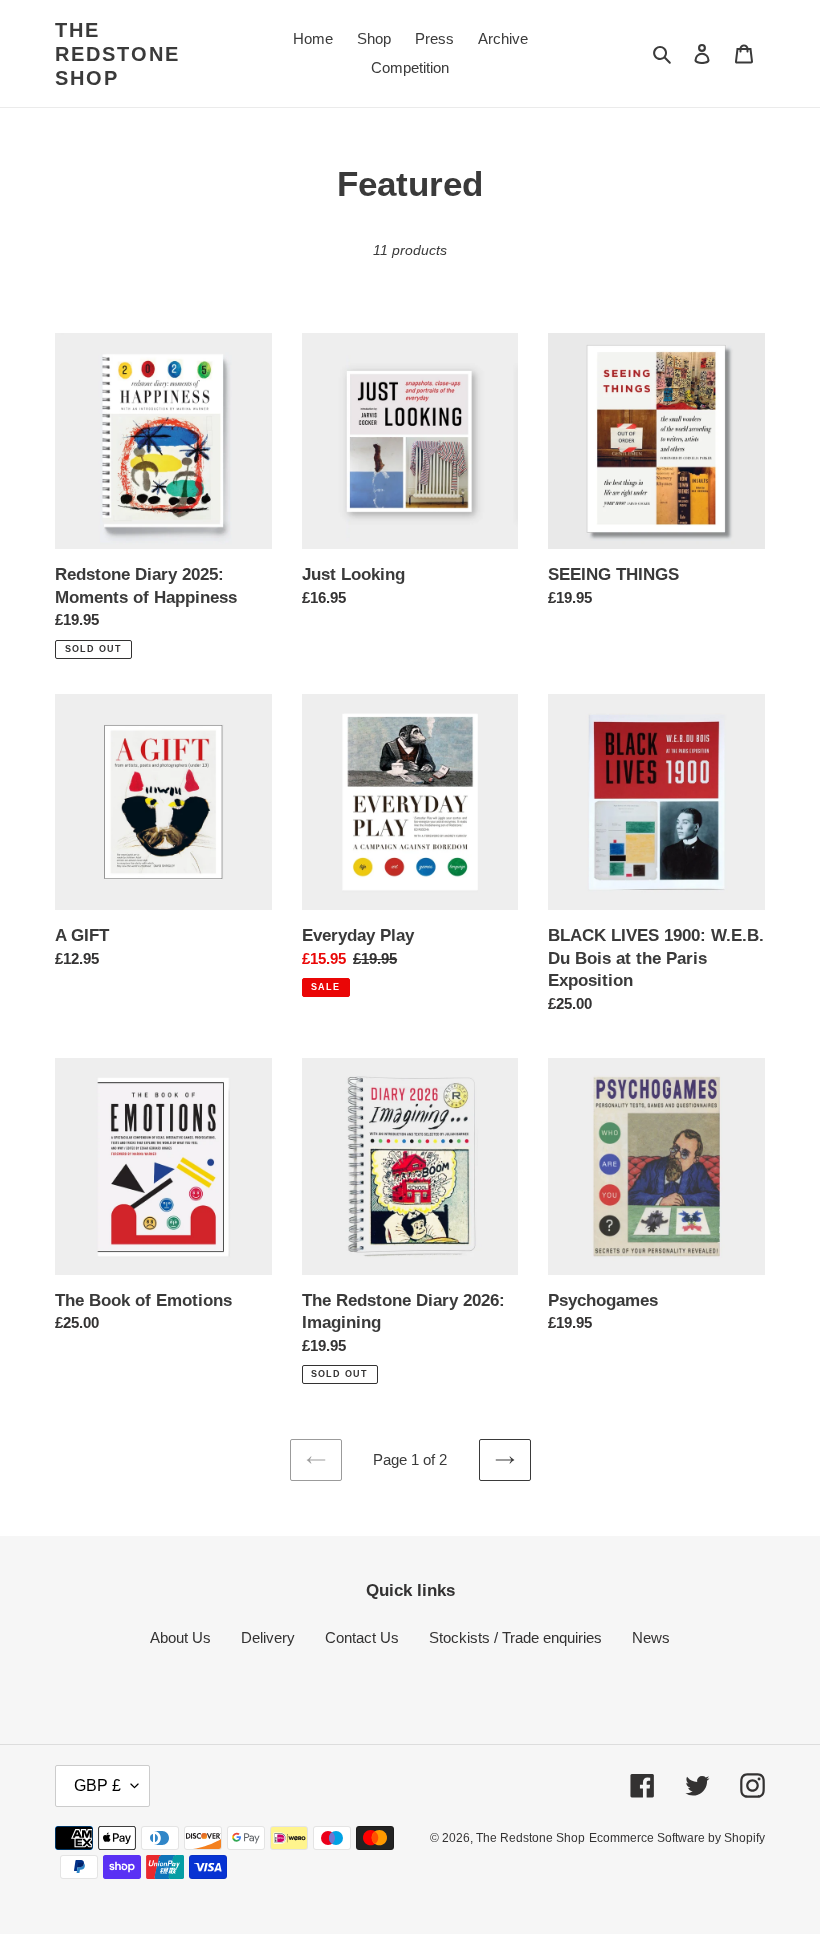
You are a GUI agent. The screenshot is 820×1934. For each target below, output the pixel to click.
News (651, 1637)
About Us (180, 1637)
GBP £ (97, 1785)
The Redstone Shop (117, 54)
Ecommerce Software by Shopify (677, 1838)
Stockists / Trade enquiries (515, 1637)
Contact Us (362, 1637)
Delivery (268, 1637)
